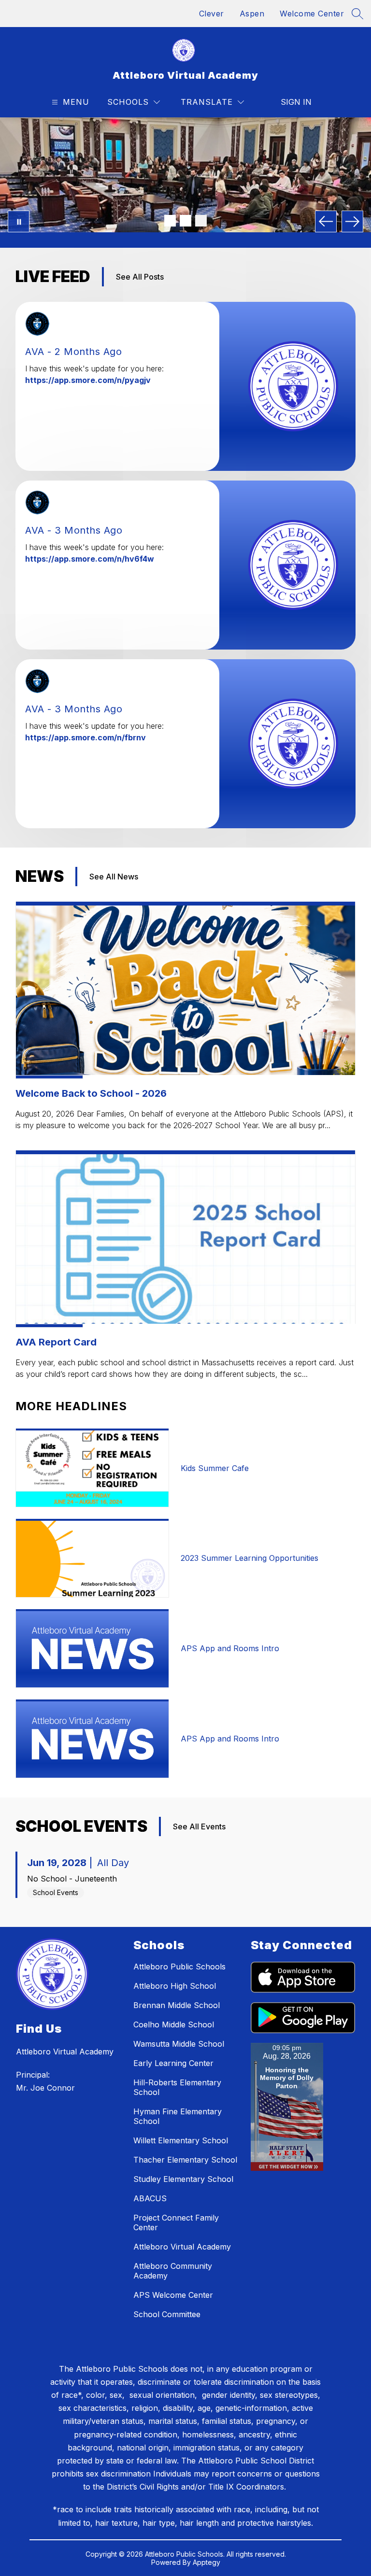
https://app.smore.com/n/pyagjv (88, 380)
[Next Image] (352, 221)
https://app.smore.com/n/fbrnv (86, 737)
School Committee (167, 2314)
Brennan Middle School (177, 2005)
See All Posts (140, 277)
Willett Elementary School (181, 2140)
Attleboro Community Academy (173, 2271)
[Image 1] (170, 221)
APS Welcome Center (173, 2295)
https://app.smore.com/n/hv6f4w (90, 559)
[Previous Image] (326, 221)
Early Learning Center (173, 2063)
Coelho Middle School (174, 2024)
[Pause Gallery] (19, 221)
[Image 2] (185, 221)
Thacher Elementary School (185, 2160)
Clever (212, 14)
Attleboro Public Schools (179, 1967)
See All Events (199, 1826)
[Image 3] (201, 221)
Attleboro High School (175, 1986)
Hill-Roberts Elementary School (177, 2087)
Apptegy (207, 2562)
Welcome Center (312, 14)
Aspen (252, 14)
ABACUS (150, 2198)
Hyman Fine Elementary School (178, 2116)
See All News (114, 877)
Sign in (296, 102)
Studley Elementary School (183, 2179)
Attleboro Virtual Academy (182, 2247)
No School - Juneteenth (72, 1879)
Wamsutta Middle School (179, 2044)
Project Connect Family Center (176, 2222)
